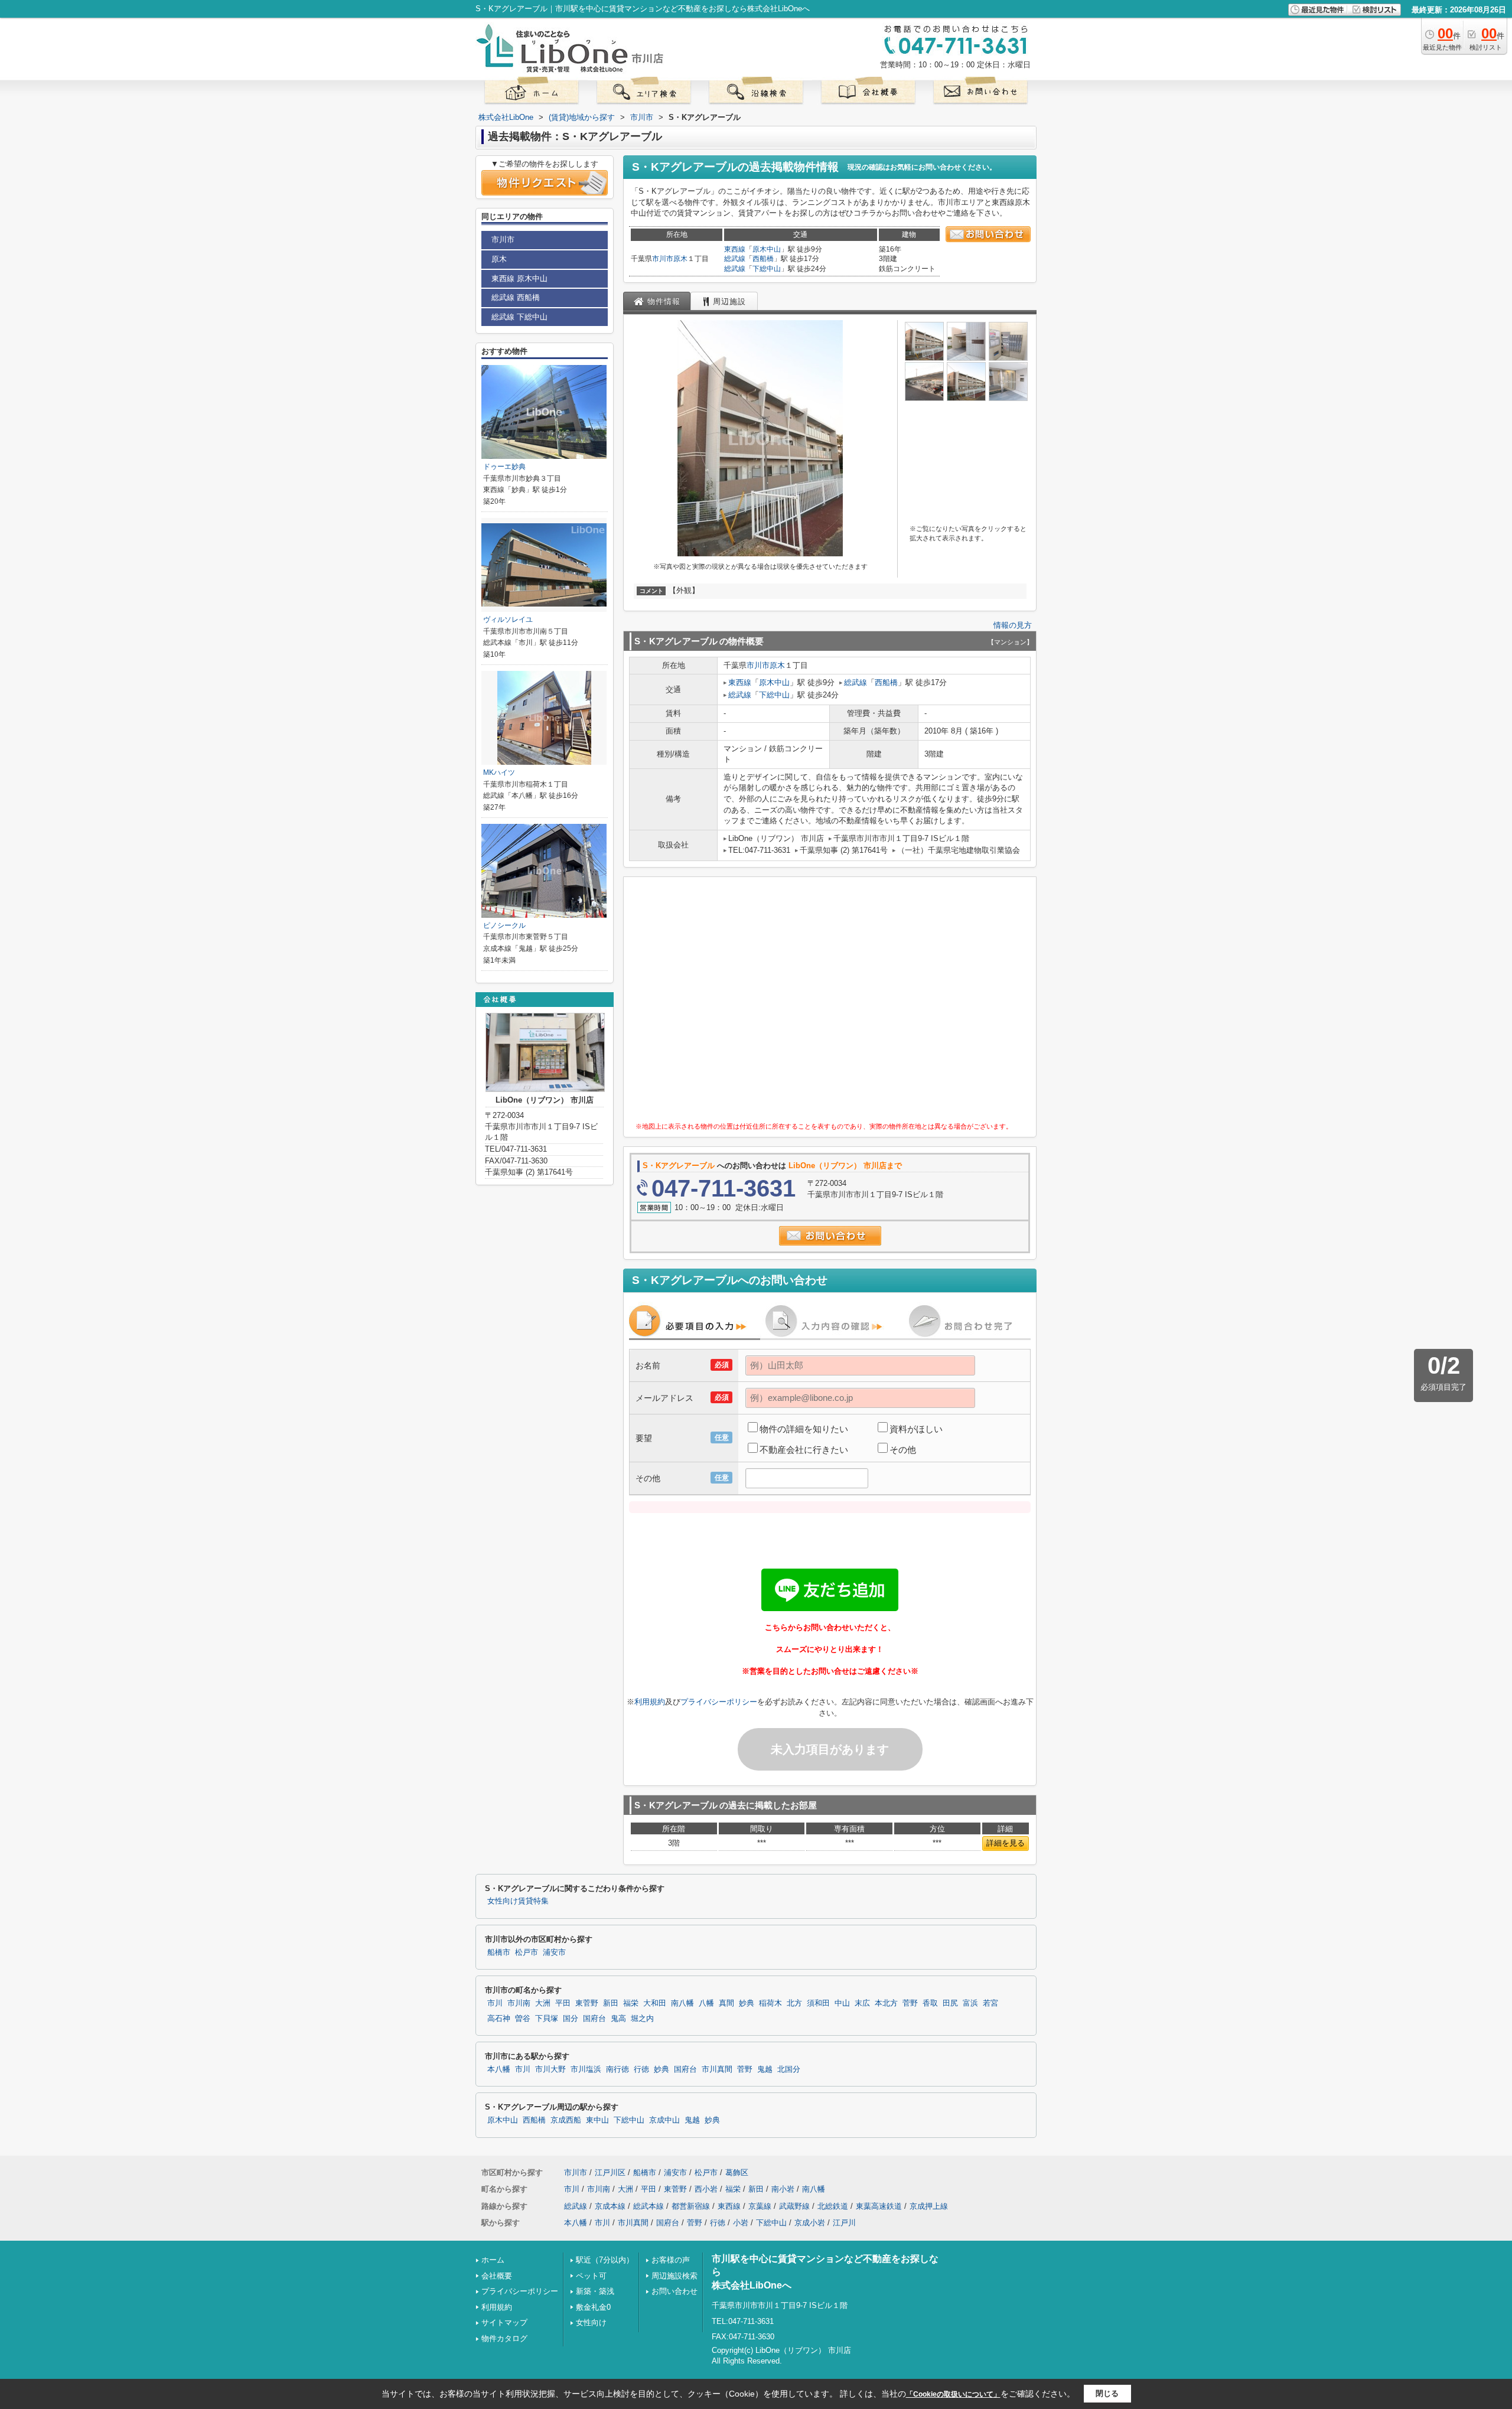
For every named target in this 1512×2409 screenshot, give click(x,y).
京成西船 (566, 2120)
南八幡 (682, 2003)
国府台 (594, 2019)
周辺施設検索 (674, 2276)
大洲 (543, 2003)
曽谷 (523, 2019)
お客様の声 (671, 2260)
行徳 (641, 2069)
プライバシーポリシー (719, 1702)
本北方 (886, 2003)
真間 (726, 2003)
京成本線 (610, 2206)
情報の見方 (1013, 625)
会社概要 (497, 2276)
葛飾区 (737, 2172)
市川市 (663, 259)
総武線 (735, 259)
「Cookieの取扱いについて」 (953, 2394)
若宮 (990, 2003)
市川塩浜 (586, 2069)
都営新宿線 (691, 2206)
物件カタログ (504, 2338)
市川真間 (717, 2069)
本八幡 (499, 2069)
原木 (680, 259)
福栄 (631, 2003)
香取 (930, 2003)
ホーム (493, 2260)
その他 (903, 1450)
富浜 (970, 2003)
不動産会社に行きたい (804, 1450)
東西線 (735, 249)
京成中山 (664, 2120)
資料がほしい (916, 1429)
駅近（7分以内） (605, 2260)
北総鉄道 (833, 2206)
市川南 (519, 2003)
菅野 (910, 2003)
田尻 (950, 2003)
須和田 (818, 2003)
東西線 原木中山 (519, 278)
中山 (842, 2003)
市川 (495, 2003)
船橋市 (499, 1952)
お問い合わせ (674, 2291)
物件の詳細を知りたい (804, 1429)
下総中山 (767, 269)
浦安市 (554, 1952)
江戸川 (844, 2223)
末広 (862, 2003)
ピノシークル (504, 925)
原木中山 (767, 249)
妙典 (747, 2003)
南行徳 (617, 2069)
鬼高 (618, 2019)
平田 (563, 2003)
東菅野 (587, 2003)
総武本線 (649, 2206)
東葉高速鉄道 (879, 2206)
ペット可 (591, 2276)
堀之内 (642, 2019)
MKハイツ (499, 772)
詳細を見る (1006, 1843)
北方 (794, 2003)
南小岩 (783, 2189)
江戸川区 (610, 2172)
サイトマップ (504, 2322)
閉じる (1107, 2393)
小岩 (741, 2223)
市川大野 (550, 2069)
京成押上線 (929, 2206)
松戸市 (527, 1952)
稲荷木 (770, 2003)
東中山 (597, 2120)
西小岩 (706, 2189)
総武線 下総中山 (519, 317)
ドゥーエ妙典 (504, 467)
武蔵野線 (794, 2206)
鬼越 (765, 2069)
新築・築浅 (595, 2291)
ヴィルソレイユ (508, 620)
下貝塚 (547, 2019)
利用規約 (650, 1702)
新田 (611, 2003)
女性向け (591, 2322)
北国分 (789, 2069)
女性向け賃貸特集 (518, 1901)
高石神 (499, 2019)
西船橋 (763, 259)
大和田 (655, 2003)
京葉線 (760, 2206)
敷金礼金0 (593, 2307)
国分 (571, 2019)
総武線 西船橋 (516, 297)
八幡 (706, 2003)
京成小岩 (810, 2223)
